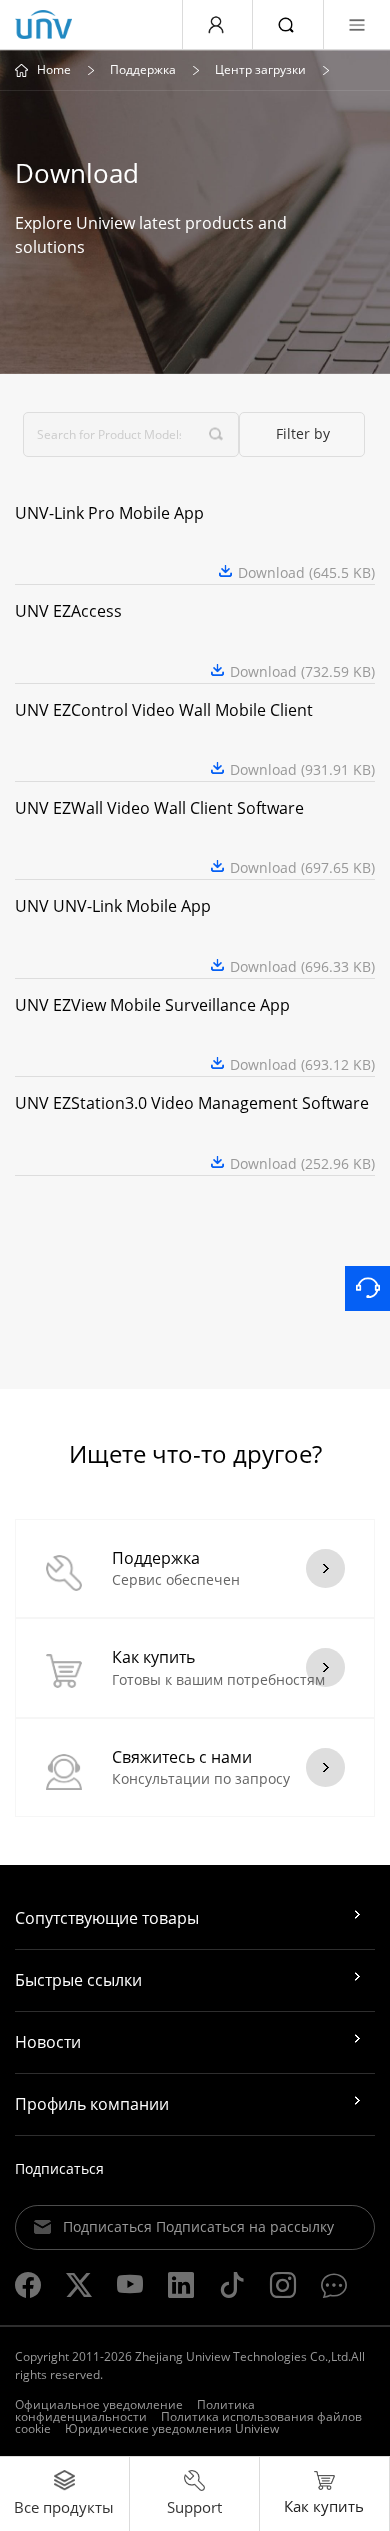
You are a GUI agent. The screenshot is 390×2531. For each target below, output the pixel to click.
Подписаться (59, 2168)
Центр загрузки (260, 70)
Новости (48, 2042)
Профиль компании (92, 2104)
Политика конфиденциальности (135, 2410)
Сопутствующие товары (107, 1918)
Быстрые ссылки (78, 1980)
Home (54, 70)
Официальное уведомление (99, 2404)
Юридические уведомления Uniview (172, 2428)
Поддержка (143, 70)
